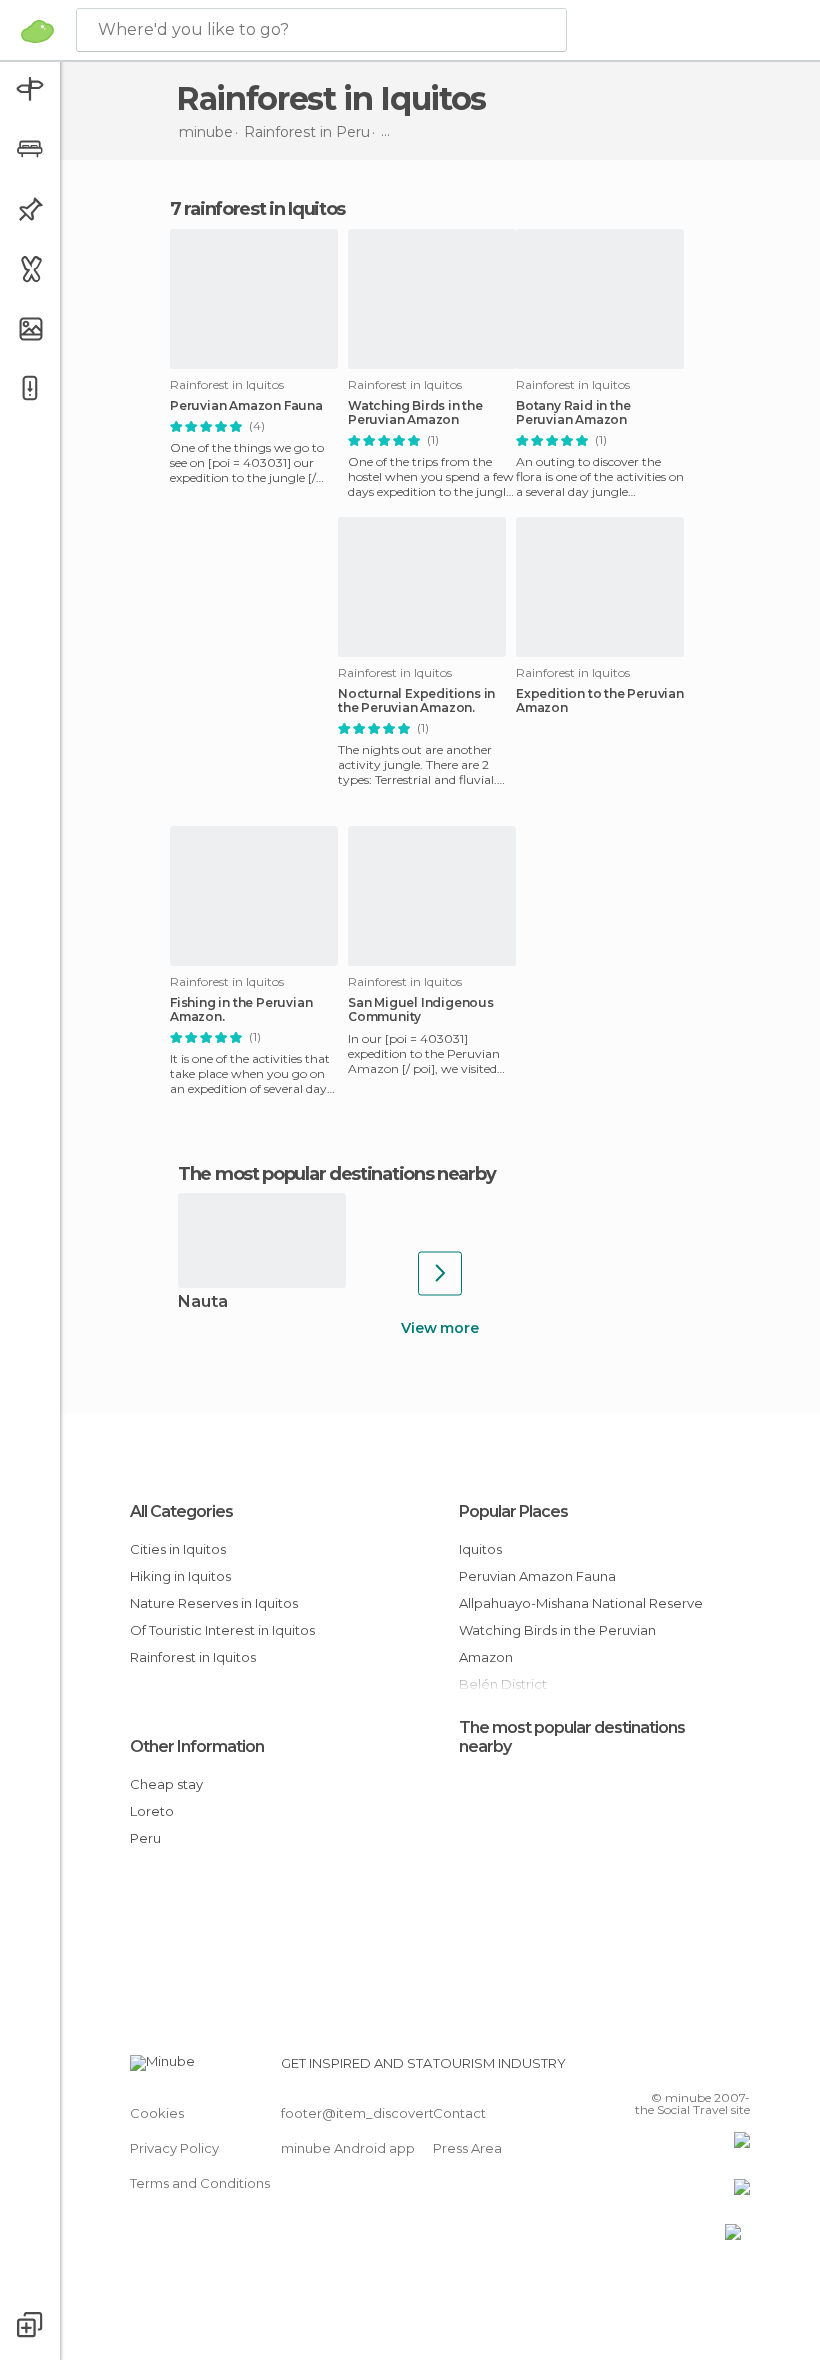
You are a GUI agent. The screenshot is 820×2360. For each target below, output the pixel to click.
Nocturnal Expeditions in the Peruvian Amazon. (416, 701)
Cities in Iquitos (178, 1549)
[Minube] (37, 31)
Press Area (467, 2148)
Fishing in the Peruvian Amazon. (241, 1010)
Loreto (152, 1811)
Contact (459, 2113)
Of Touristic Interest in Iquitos (222, 1630)
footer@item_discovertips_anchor (393, 2113)
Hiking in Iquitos (180, 1576)
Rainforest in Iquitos (193, 1657)
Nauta (203, 1302)
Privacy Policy (174, 2148)
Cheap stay (166, 1784)
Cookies (157, 2113)
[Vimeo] (711, 2069)
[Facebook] (659, 2069)
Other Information (197, 1746)
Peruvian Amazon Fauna (246, 406)
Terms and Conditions (200, 2183)
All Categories (181, 1511)
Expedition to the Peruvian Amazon (600, 701)
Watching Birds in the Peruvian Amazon (415, 413)
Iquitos (480, 1549)
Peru (145, 1838)
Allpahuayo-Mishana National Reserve (581, 1603)
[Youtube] (737, 2069)
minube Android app (348, 2148)
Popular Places (513, 1511)
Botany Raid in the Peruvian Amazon (573, 413)
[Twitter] (685, 2069)
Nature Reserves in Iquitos (214, 1603)
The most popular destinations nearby (336, 1174)
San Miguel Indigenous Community (421, 1010)
